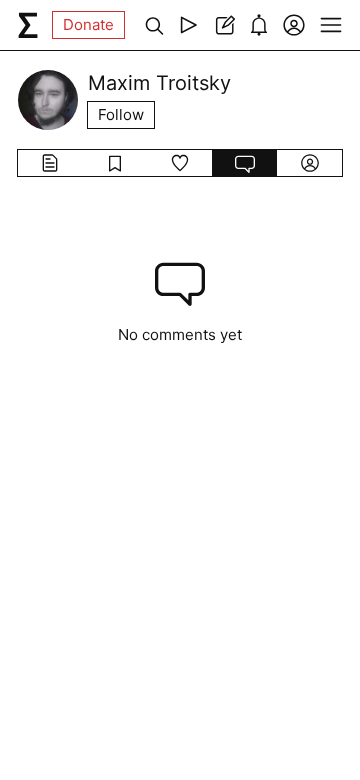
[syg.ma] (28, 25)
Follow (121, 114)
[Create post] (223, 25)
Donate (88, 24)
